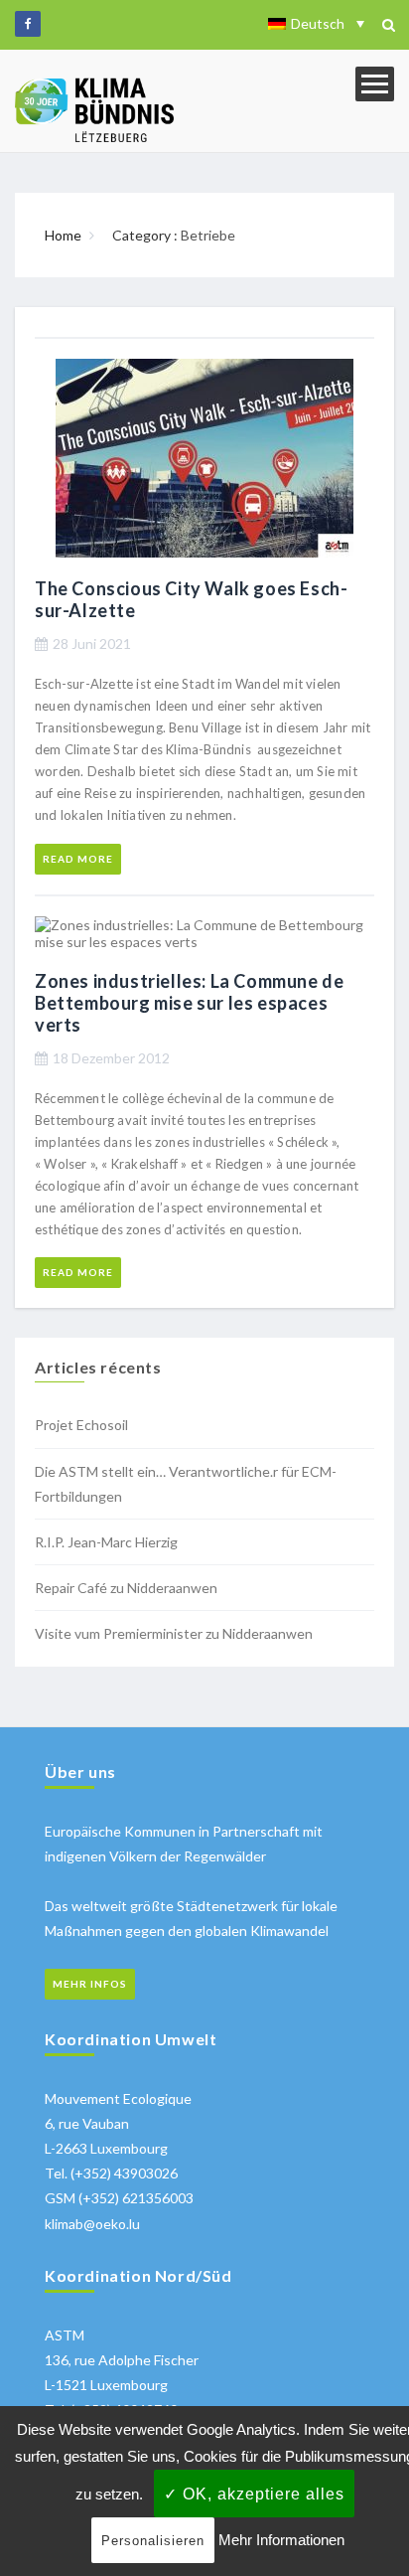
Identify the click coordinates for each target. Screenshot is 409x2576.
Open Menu (375, 84)
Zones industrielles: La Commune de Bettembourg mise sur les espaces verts (189, 1003)
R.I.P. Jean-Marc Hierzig (106, 1542)
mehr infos (90, 1984)
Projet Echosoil (81, 1425)
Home (63, 235)
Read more (78, 859)
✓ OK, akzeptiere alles (254, 2494)
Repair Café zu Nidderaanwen (126, 1588)
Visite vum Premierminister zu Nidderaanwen (174, 1633)
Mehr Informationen (281, 2540)
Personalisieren (153, 2541)
